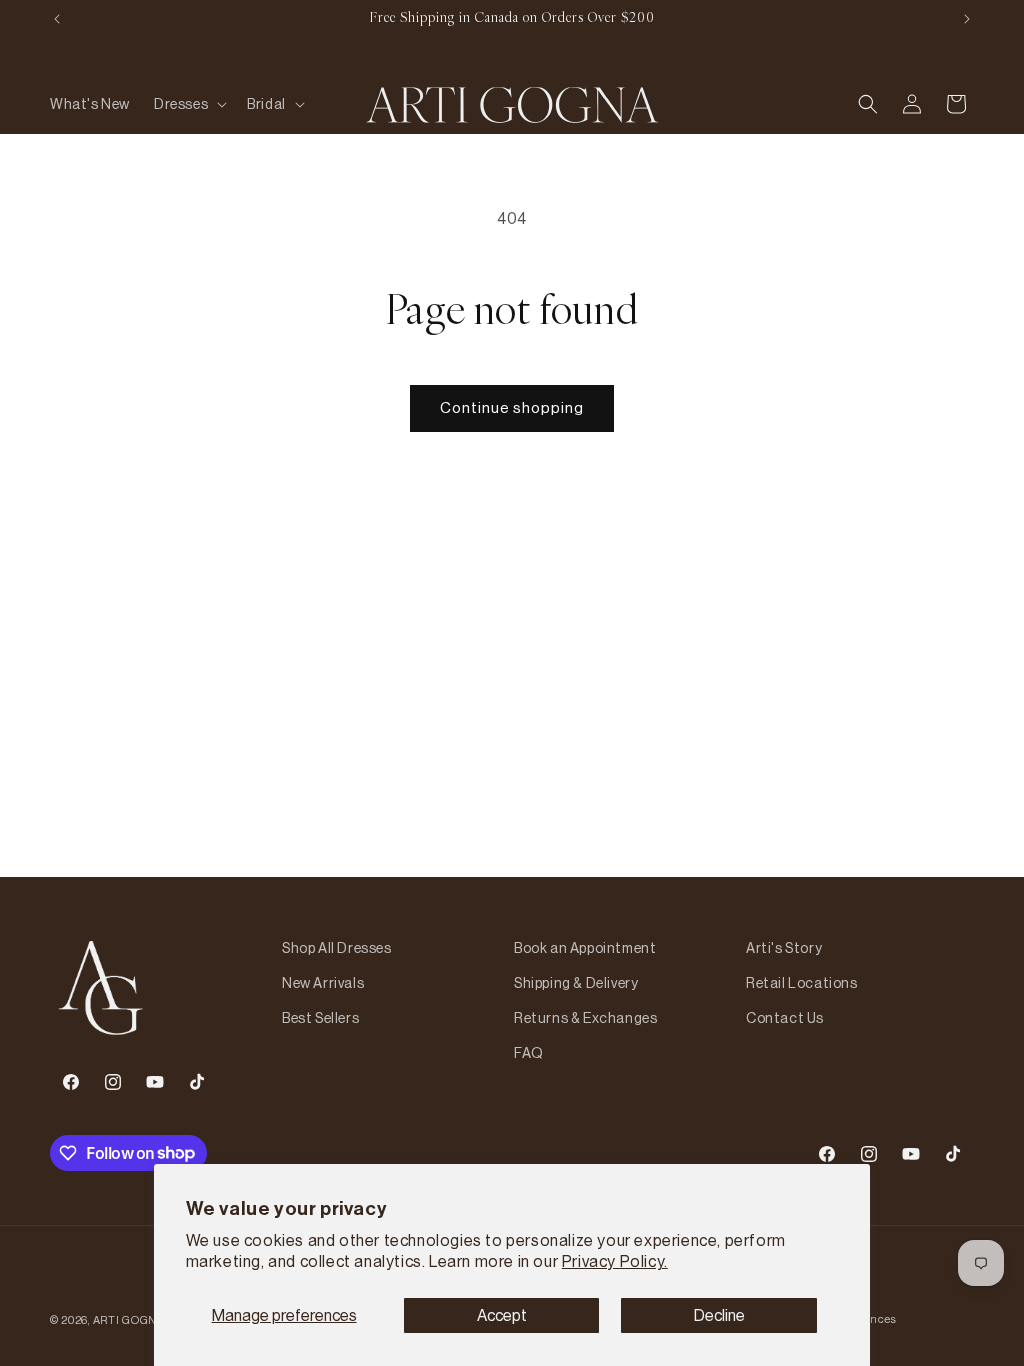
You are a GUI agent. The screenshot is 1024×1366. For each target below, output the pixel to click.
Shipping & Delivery (576, 983)
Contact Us (785, 1018)
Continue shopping (512, 407)
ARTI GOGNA (129, 1320)
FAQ (529, 1053)
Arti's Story (784, 948)
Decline (719, 1315)
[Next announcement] (967, 19)
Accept (502, 1315)
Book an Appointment (585, 948)
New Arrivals (323, 983)
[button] (188, 104)
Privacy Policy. (615, 1261)
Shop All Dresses (337, 948)
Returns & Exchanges (585, 1018)
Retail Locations (802, 983)
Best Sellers (320, 1018)
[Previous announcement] (57, 19)
